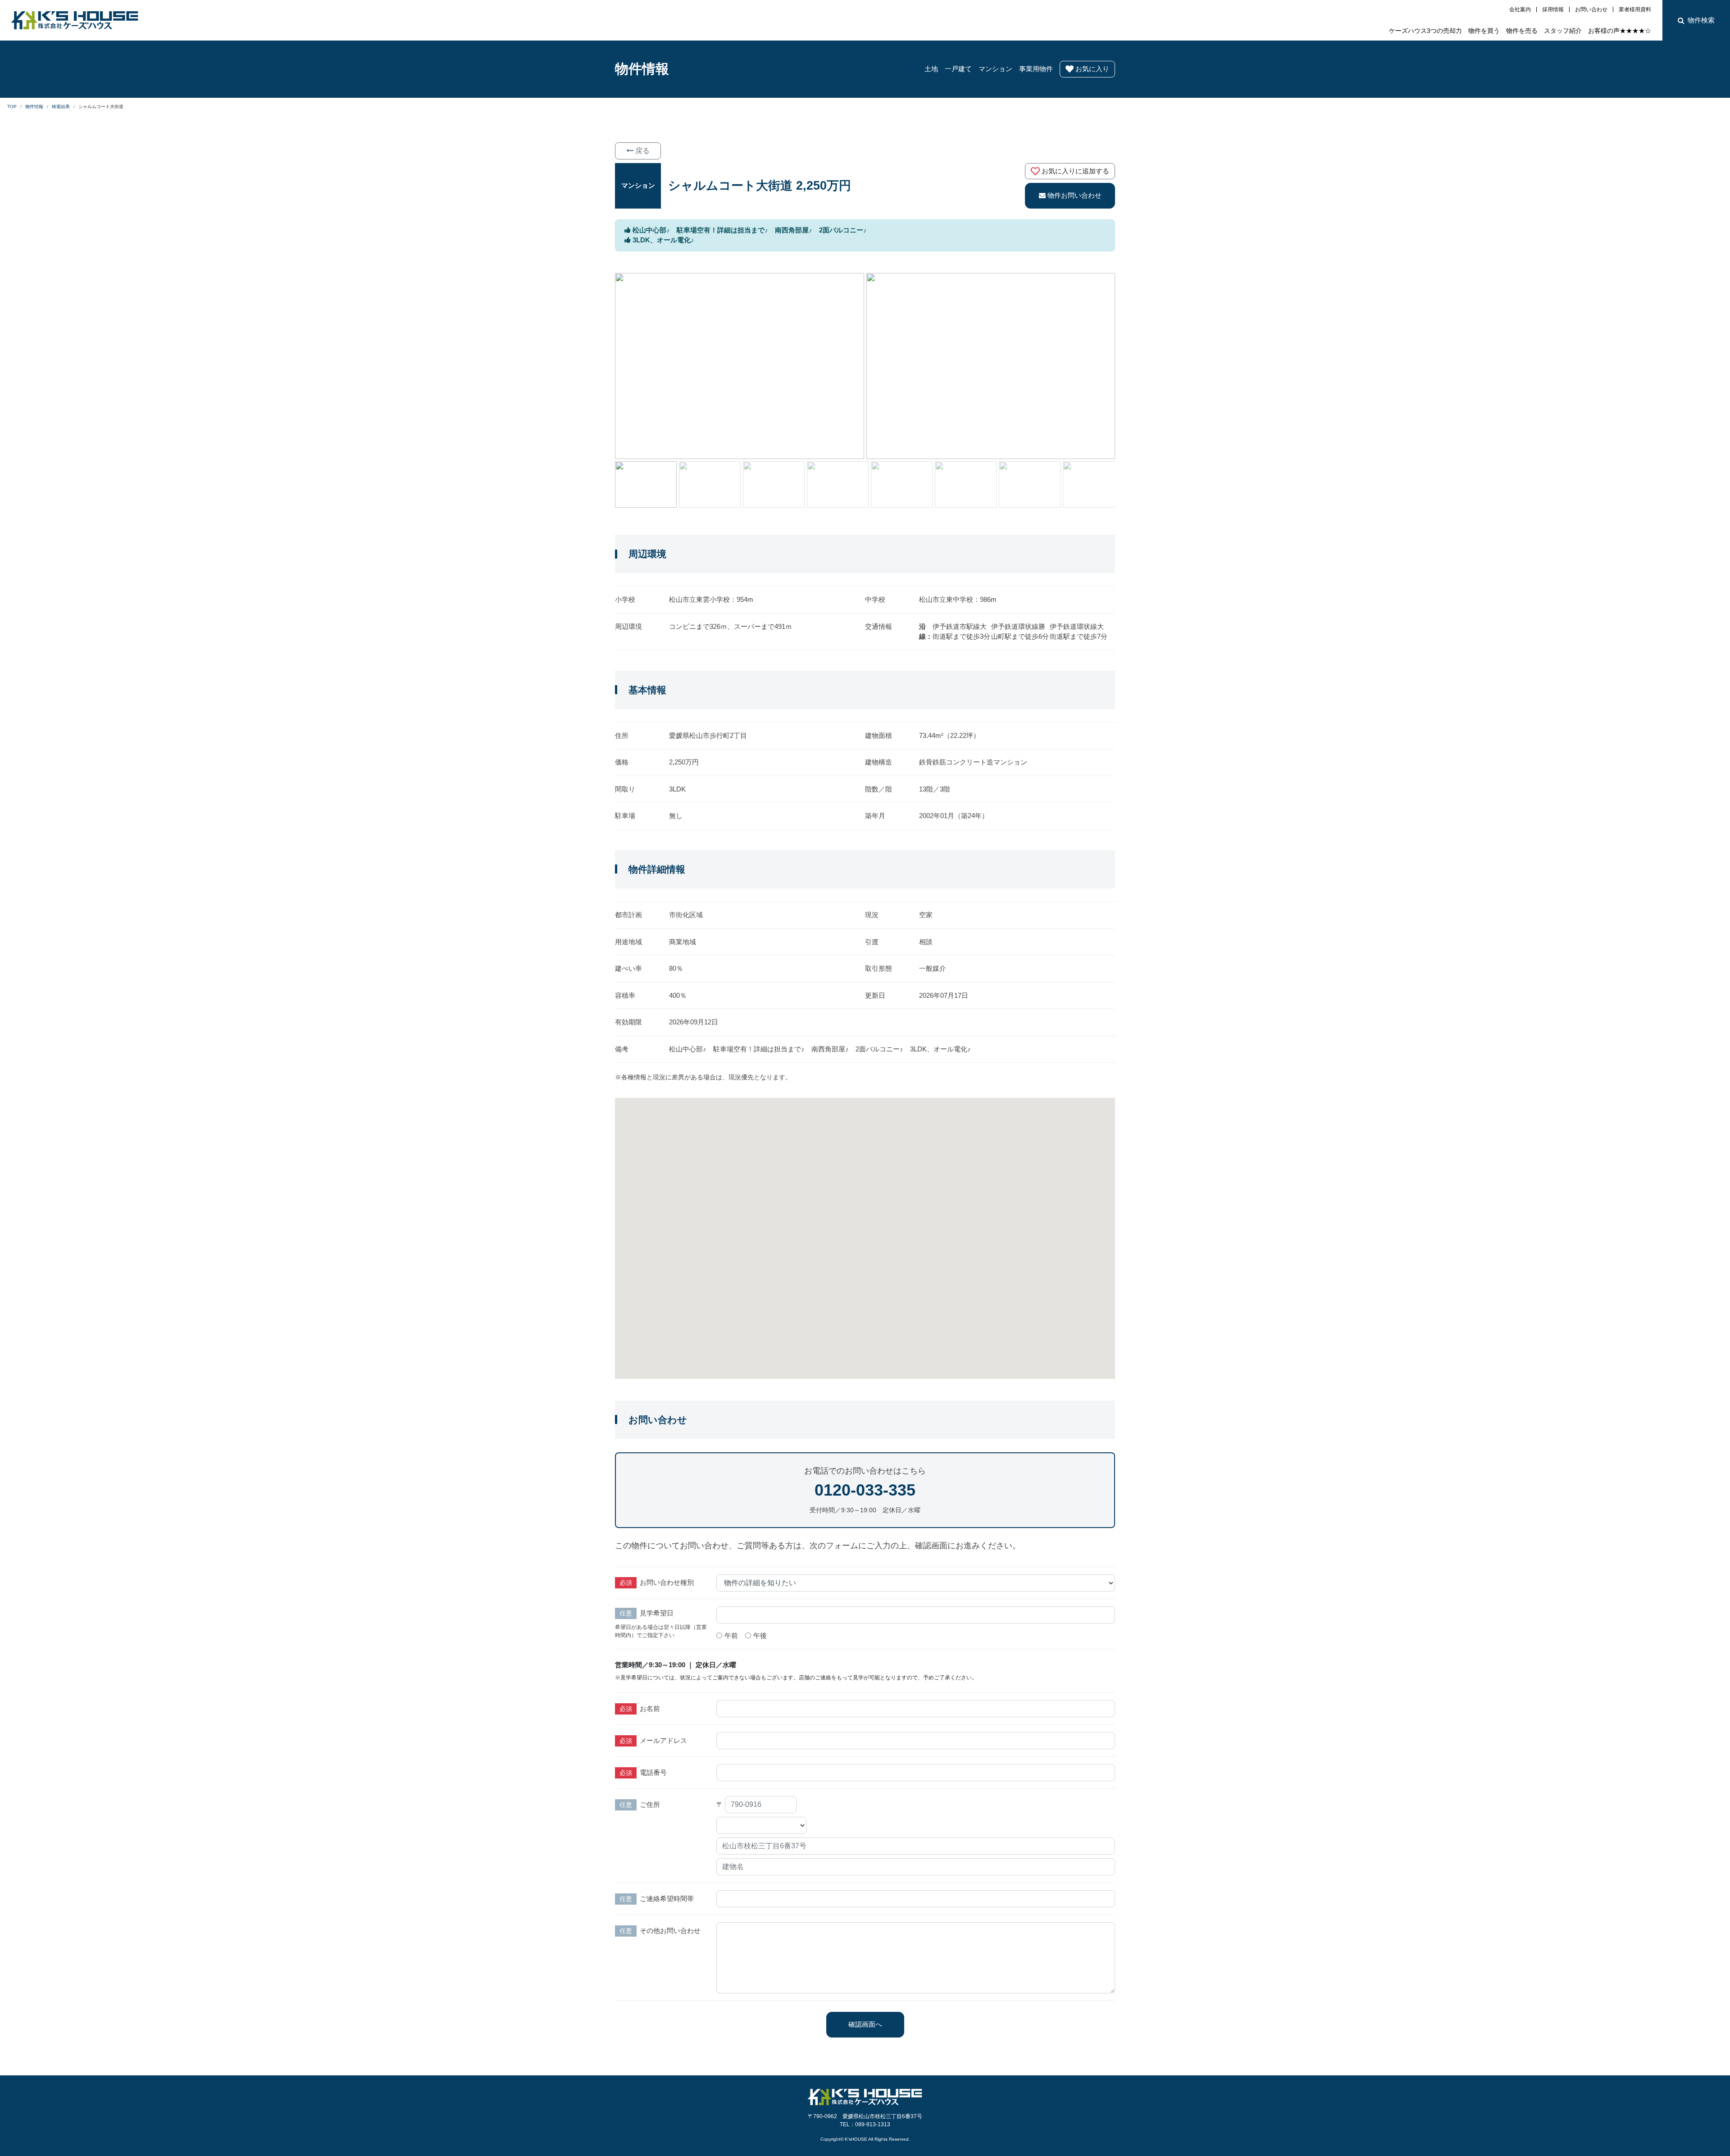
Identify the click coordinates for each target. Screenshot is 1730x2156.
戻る (642, 151)
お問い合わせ (1591, 9)
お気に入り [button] (1092, 69)
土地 (931, 69)
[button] (1108, 485)
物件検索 (1701, 20)
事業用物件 (1036, 69)
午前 (731, 1635)
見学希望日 (657, 1613)
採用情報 (1553, 9)
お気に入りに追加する (1075, 171)
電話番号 (653, 1772)
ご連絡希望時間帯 (667, 1899)
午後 (760, 1635)
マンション (995, 69)
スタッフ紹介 (1563, 31)
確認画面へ (865, 2024)
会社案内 (1520, 9)
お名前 (650, 1708)
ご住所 (650, 1804)
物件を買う (1484, 31)
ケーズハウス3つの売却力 (1425, 31)
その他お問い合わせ (670, 1931)
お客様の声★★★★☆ (1620, 31)
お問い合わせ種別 (667, 1582)
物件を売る (1522, 31)
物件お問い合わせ (1074, 195)
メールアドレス (663, 1740)
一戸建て (958, 69)
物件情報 (642, 69)
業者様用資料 (1635, 9)
